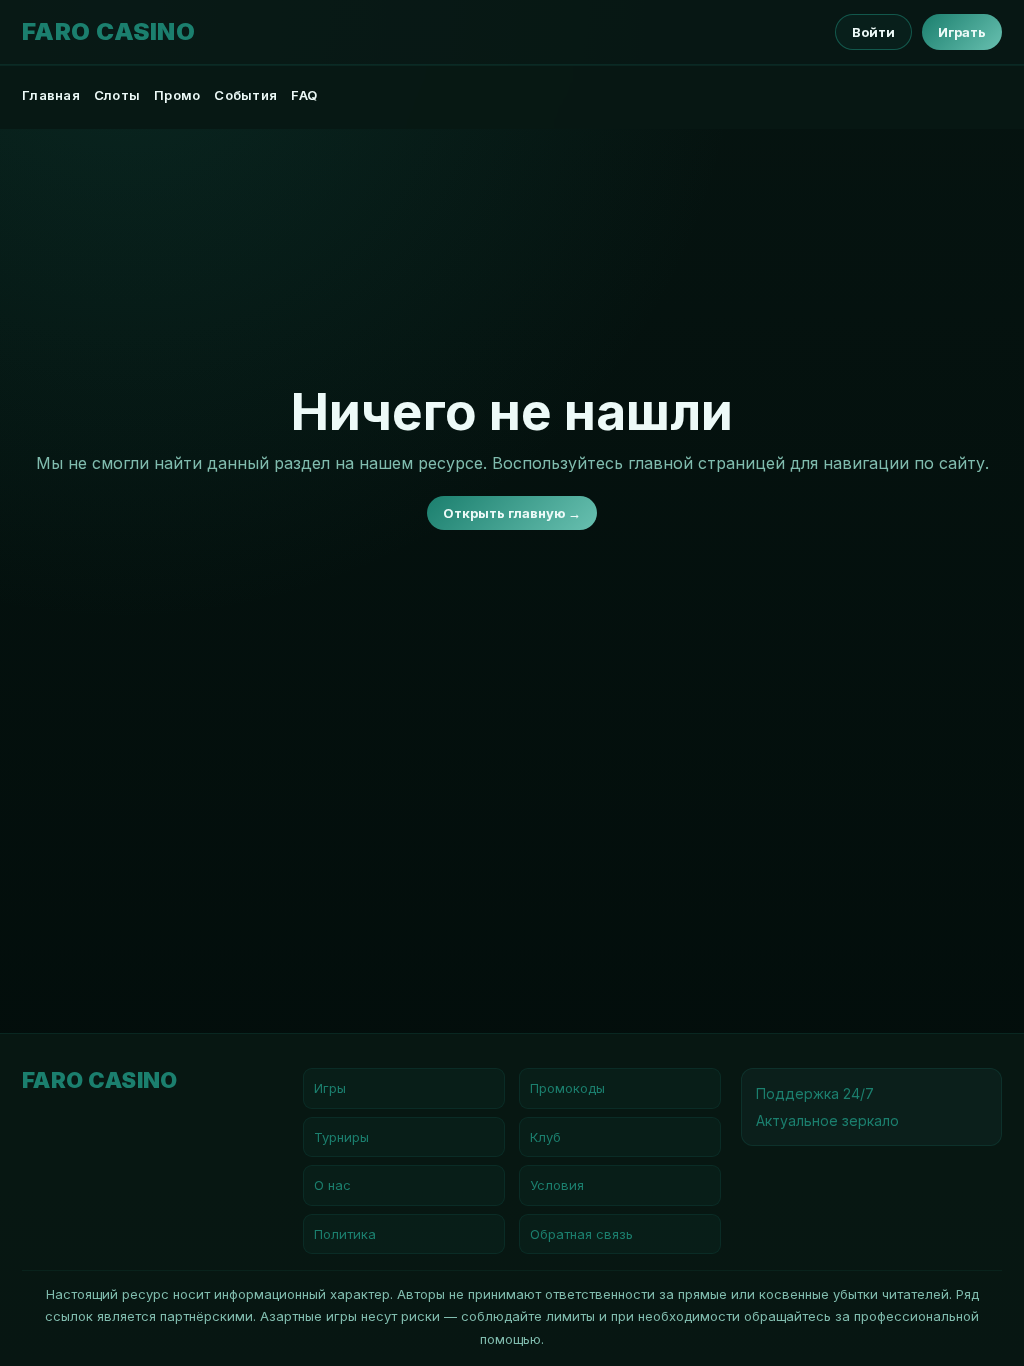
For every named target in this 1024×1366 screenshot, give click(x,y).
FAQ (304, 95)
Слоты (117, 95)
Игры (330, 1088)
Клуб (545, 1137)
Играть (962, 32)
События (245, 95)
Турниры (341, 1137)
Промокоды (567, 1088)
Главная (51, 95)
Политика (345, 1234)
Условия (557, 1185)
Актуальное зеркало (827, 1120)
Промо (177, 95)
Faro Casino (108, 32)
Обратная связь (581, 1234)
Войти (873, 32)
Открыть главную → (512, 513)
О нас (332, 1185)
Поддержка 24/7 (815, 1093)
